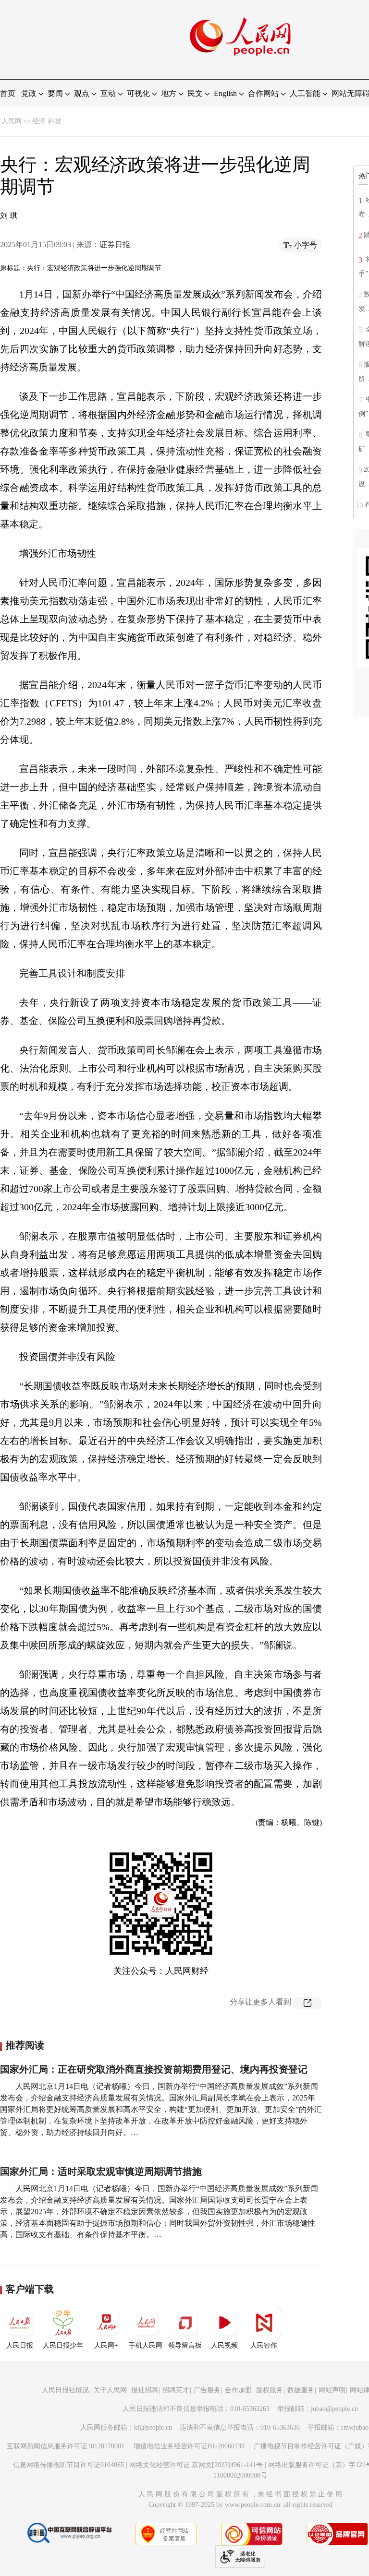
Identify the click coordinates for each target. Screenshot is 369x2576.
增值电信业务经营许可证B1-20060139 (189, 2446)
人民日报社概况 (65, 2390)
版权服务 (270, 2390)
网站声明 (332, 2390)
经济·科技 (47, 121)
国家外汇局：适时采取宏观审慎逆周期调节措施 (101, 2171)
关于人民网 (110, 2390)
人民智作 (264, 2345)
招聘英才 (176, 2390)
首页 (8, 93)
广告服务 (207, 2390)
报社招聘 (145, 2390)
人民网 (12, 121)
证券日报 (115, 244)
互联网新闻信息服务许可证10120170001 (66, 2446)
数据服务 (301, 2390)
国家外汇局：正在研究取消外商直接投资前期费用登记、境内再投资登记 (154, 2069)
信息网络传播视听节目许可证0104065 (68, 2465)
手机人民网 (146, 2345)
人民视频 (224, 2345)
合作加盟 (238, 2390)
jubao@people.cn (334, 2409)
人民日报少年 (63, 2345)
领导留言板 (185, 2345)
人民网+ (106, 2345)
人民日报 (20, 2345)
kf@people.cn (153, 2427)
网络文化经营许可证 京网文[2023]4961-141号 (196, 2465)
